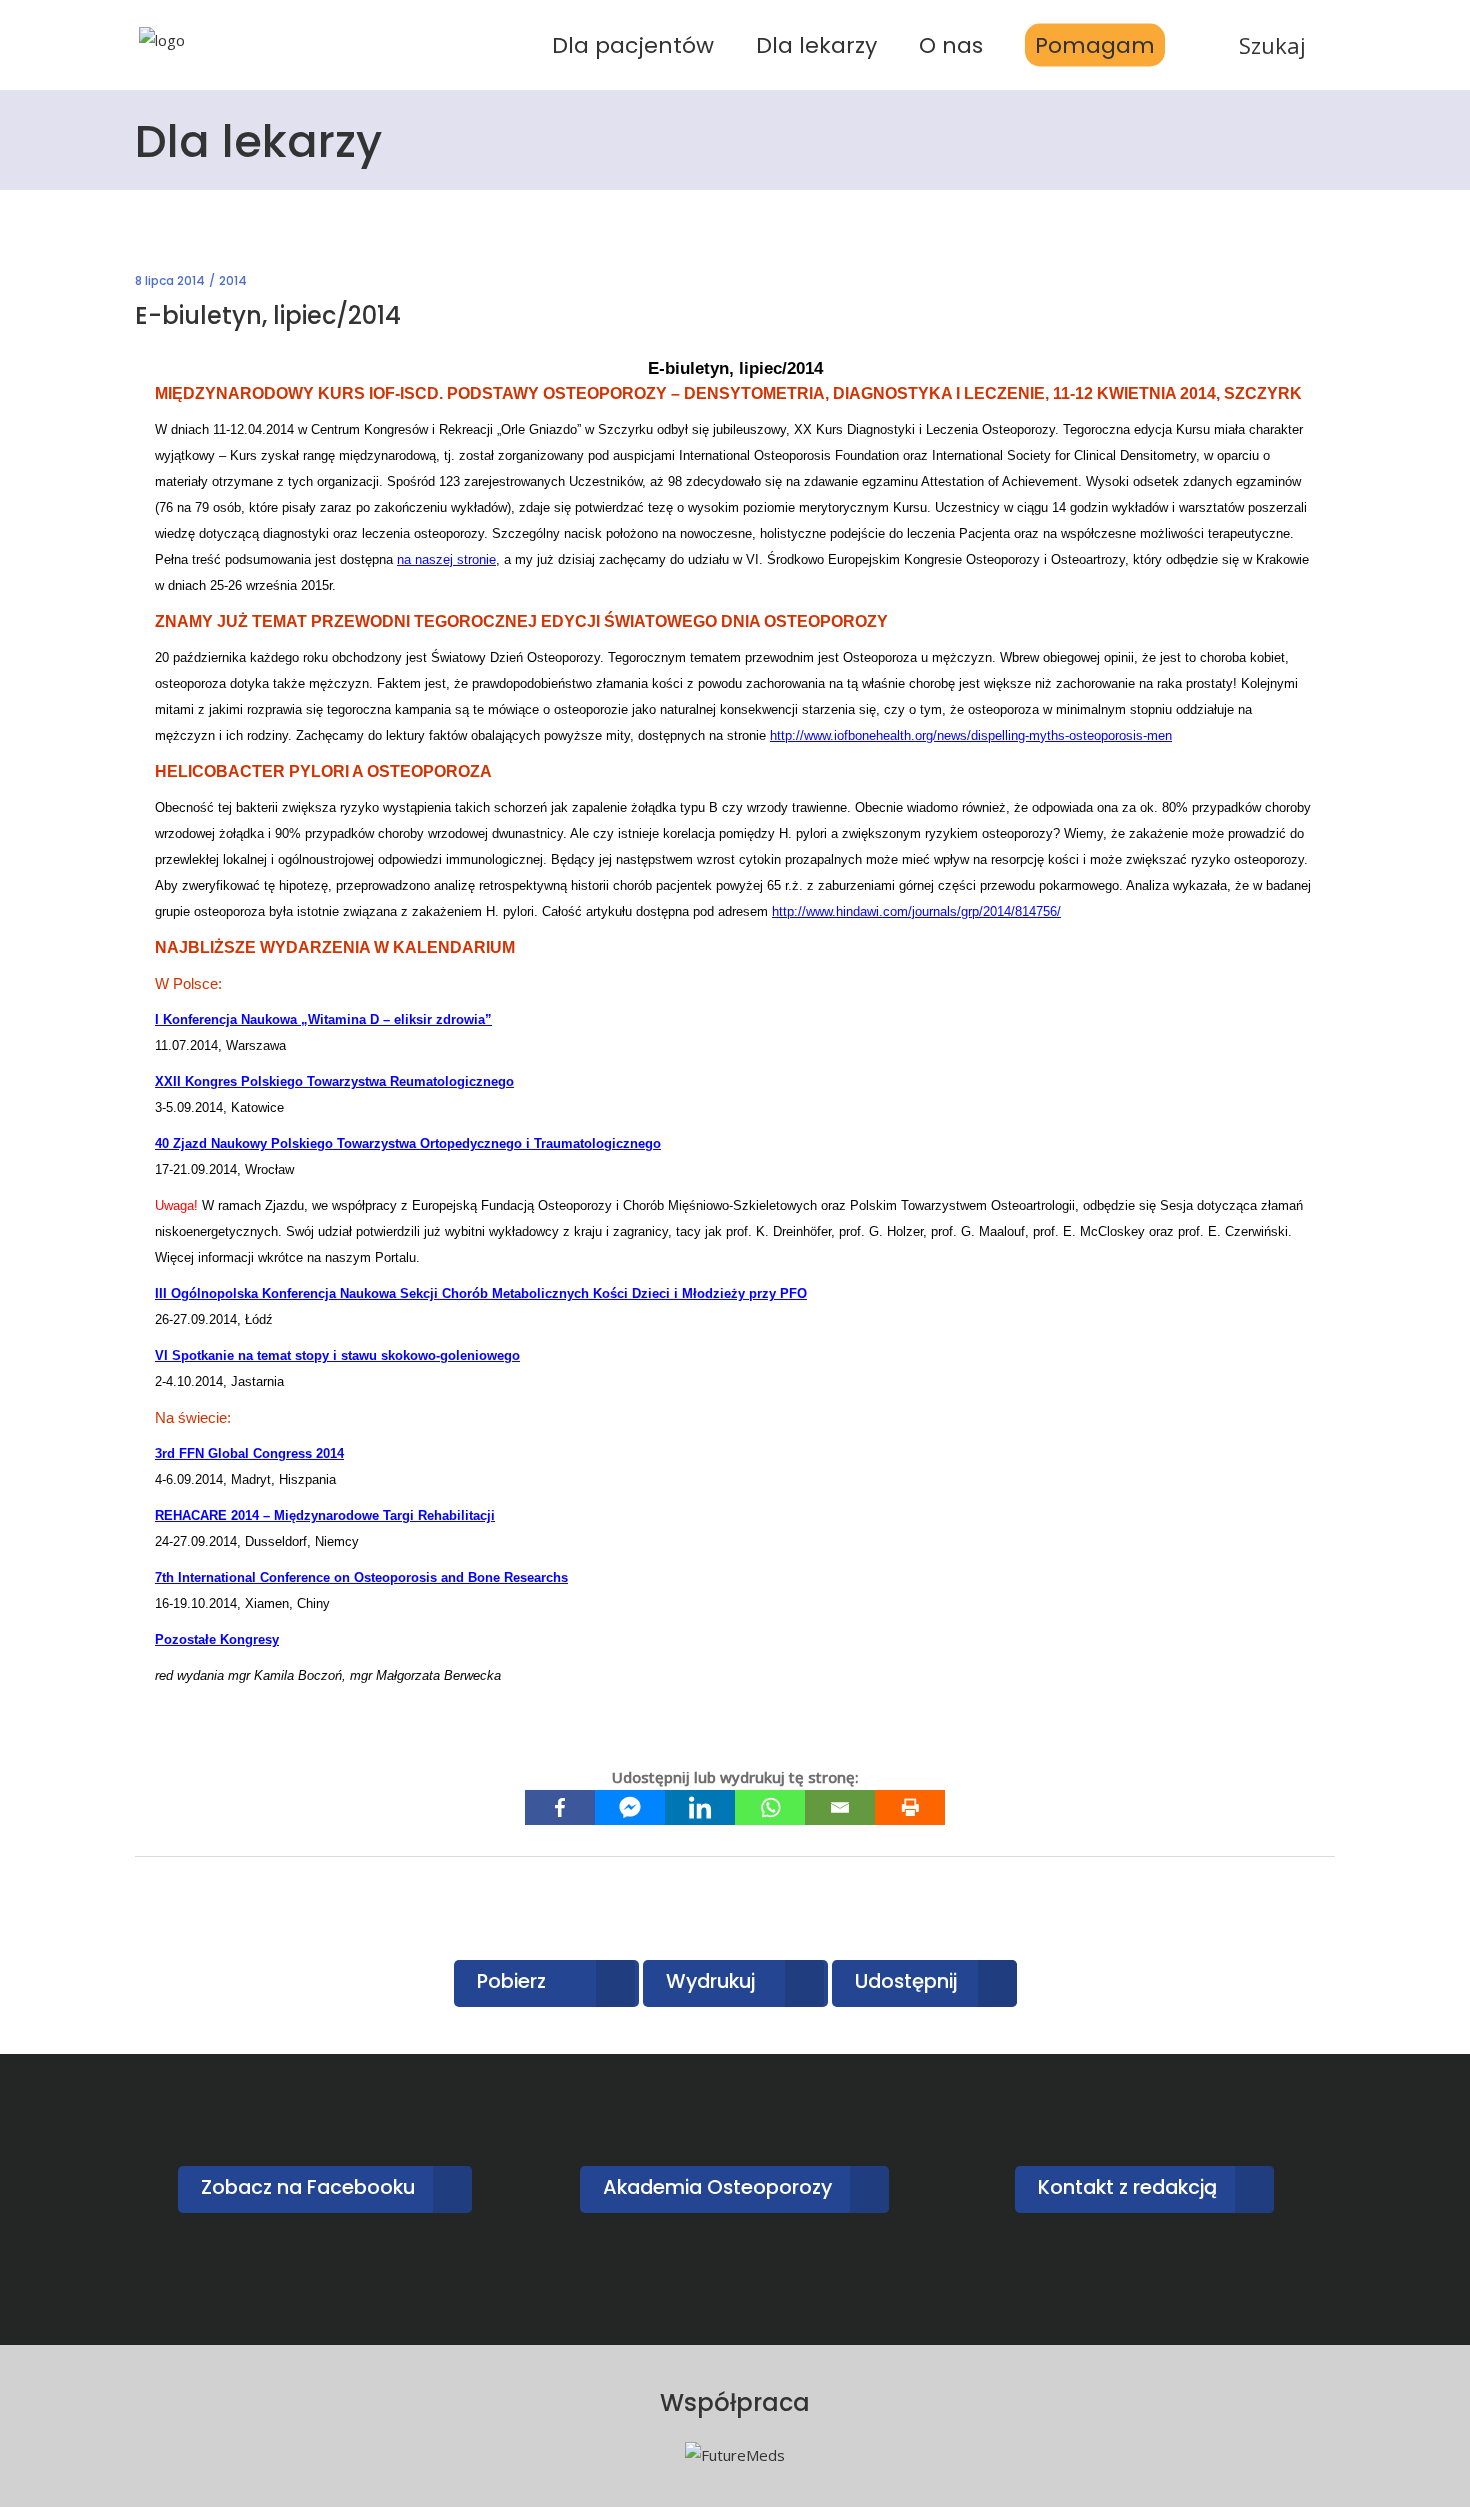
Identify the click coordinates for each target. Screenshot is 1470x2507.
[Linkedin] (700, 1807)
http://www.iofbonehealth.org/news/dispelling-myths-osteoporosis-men (971, 735)
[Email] (840, 1807)
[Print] (910, 1807)
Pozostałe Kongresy (217, 1639)
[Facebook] (560, 1807)
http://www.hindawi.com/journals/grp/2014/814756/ (916, 911)
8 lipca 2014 (170, 280)
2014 (233, 280)
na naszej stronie (446, 559)
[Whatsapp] (770, 1807)
